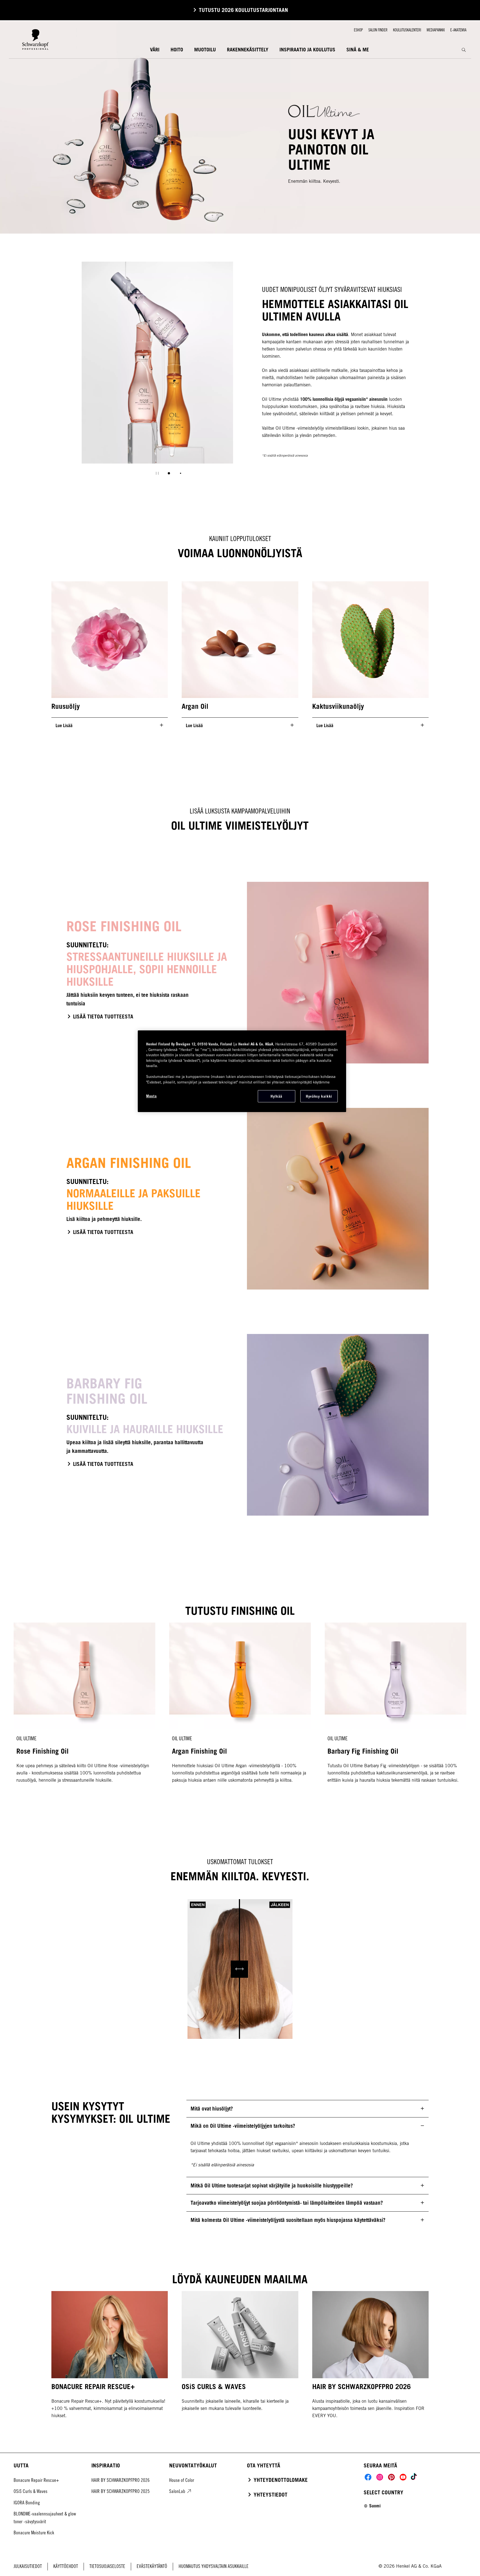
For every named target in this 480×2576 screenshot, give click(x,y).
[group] (157, 372)
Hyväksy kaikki (319, 1096)
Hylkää (277, 1096)
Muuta (151, 1096)
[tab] (169, 473)
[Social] (368, 2477)
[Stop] (157, 473)
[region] (242, 1071)
